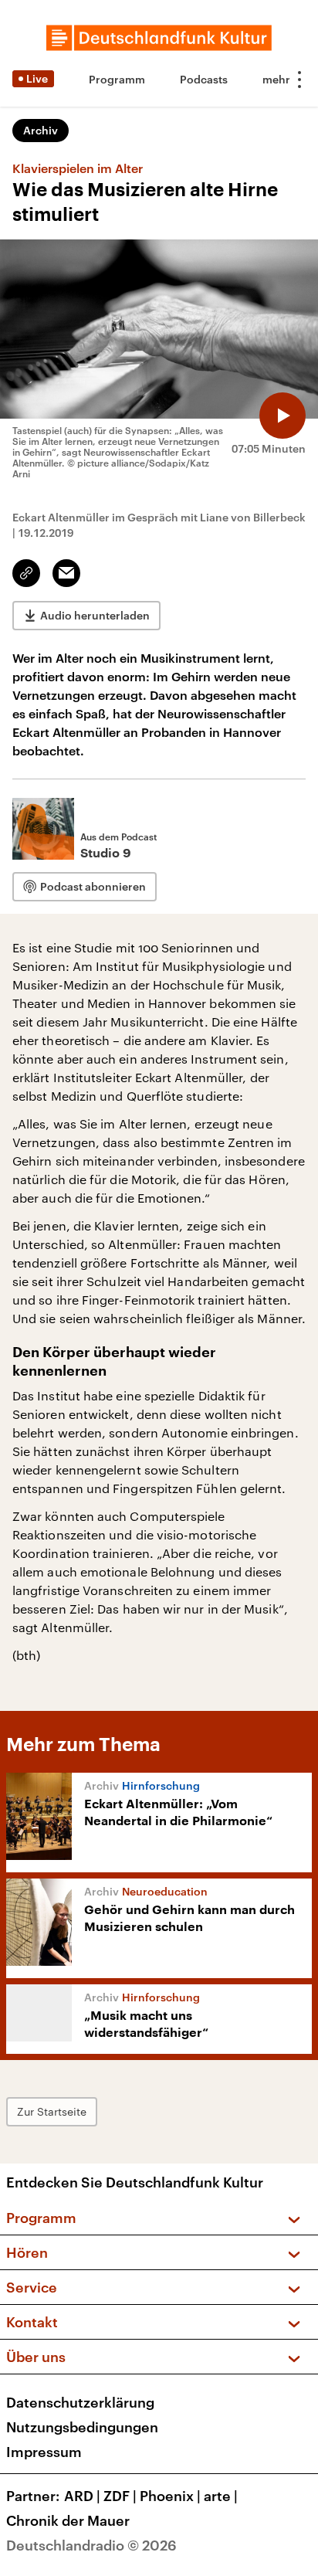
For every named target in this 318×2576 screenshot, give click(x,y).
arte (221, 2496)
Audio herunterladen (95, 615)
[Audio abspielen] (282, 416)
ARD (82, 2496)
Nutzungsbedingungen (82, 2427)
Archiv (41, 130)
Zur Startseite (52, 2111)
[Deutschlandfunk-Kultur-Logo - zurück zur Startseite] (159, 38)
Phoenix (170, 2496)
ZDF (120, 2496)
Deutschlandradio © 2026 (91, 2545)
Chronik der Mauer (68, 2520)
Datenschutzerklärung (80, 2402)
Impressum (44, 2452)
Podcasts (204, 79)
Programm (117, 79)
